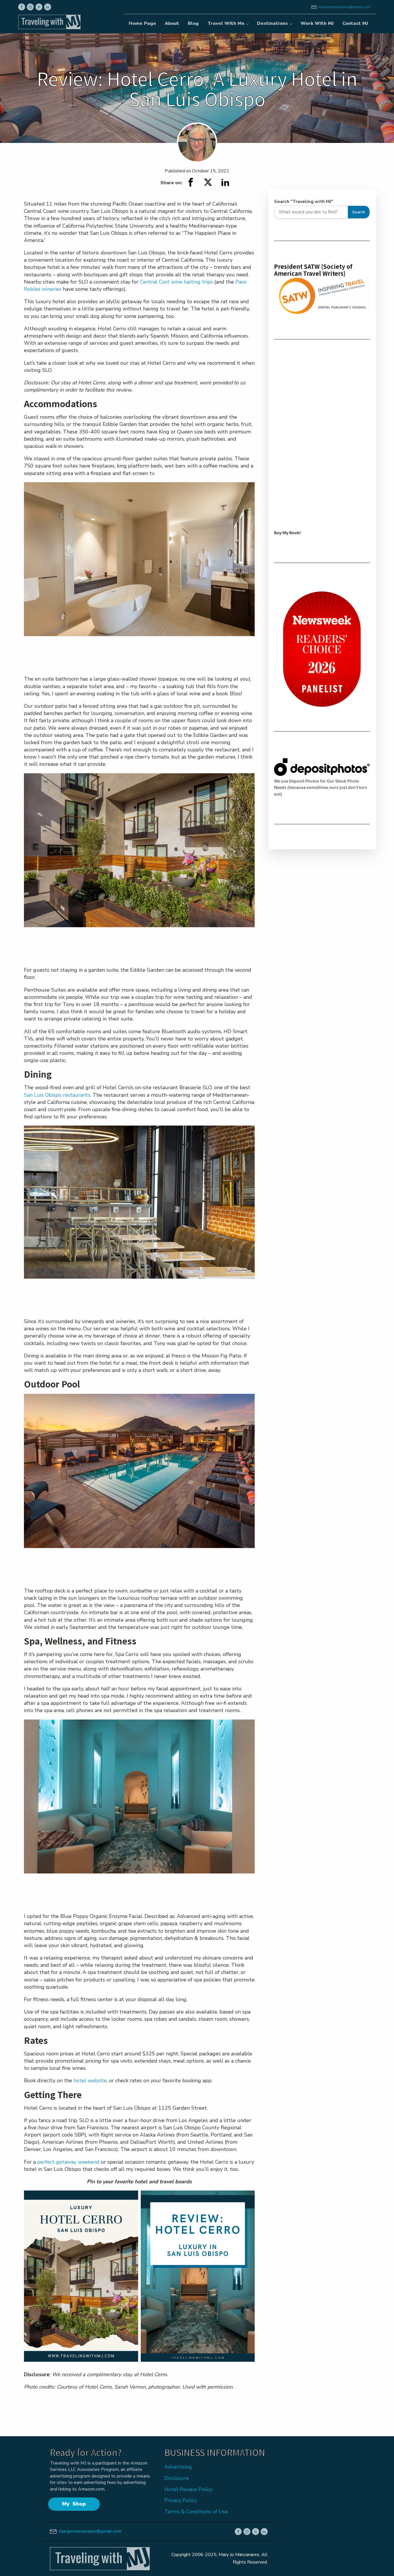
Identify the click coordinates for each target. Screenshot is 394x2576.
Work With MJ (317, 23)
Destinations (272, 23)
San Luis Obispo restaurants (57, 1095)
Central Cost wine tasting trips (176, 282)
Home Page (142, 23)
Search (359, 212)
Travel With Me (226, 23)
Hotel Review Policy (188, 2489)
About (172, 23)
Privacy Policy (181, 2500)
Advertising (178, 2467)
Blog (193, 23)
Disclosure (177, 2478)
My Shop (74, 2504)
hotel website (89, 2080)
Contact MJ (355, 23)
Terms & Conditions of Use (196, 2512)
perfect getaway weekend (68, 2162)
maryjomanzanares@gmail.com (345, 7)
